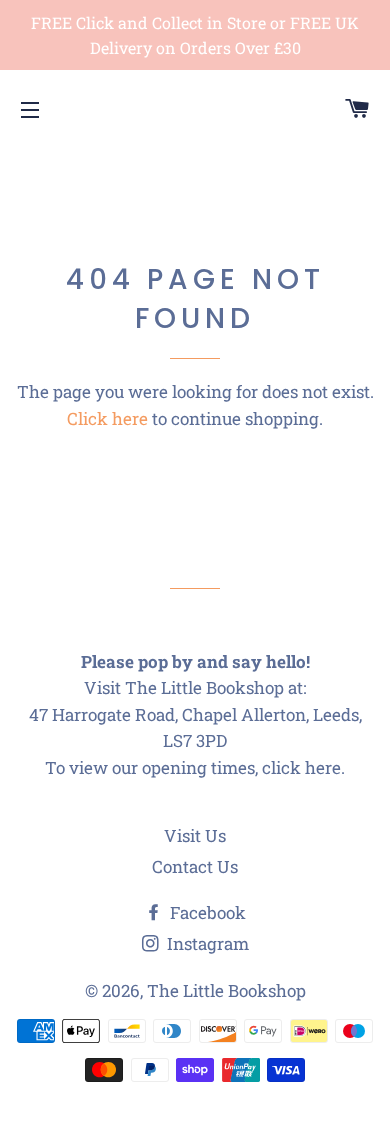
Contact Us (195, 866)
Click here (107, 418)
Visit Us (195, 835)
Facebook (206, 912)
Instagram (206, 943)
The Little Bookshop (226, 990)
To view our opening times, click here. (195, 767)
